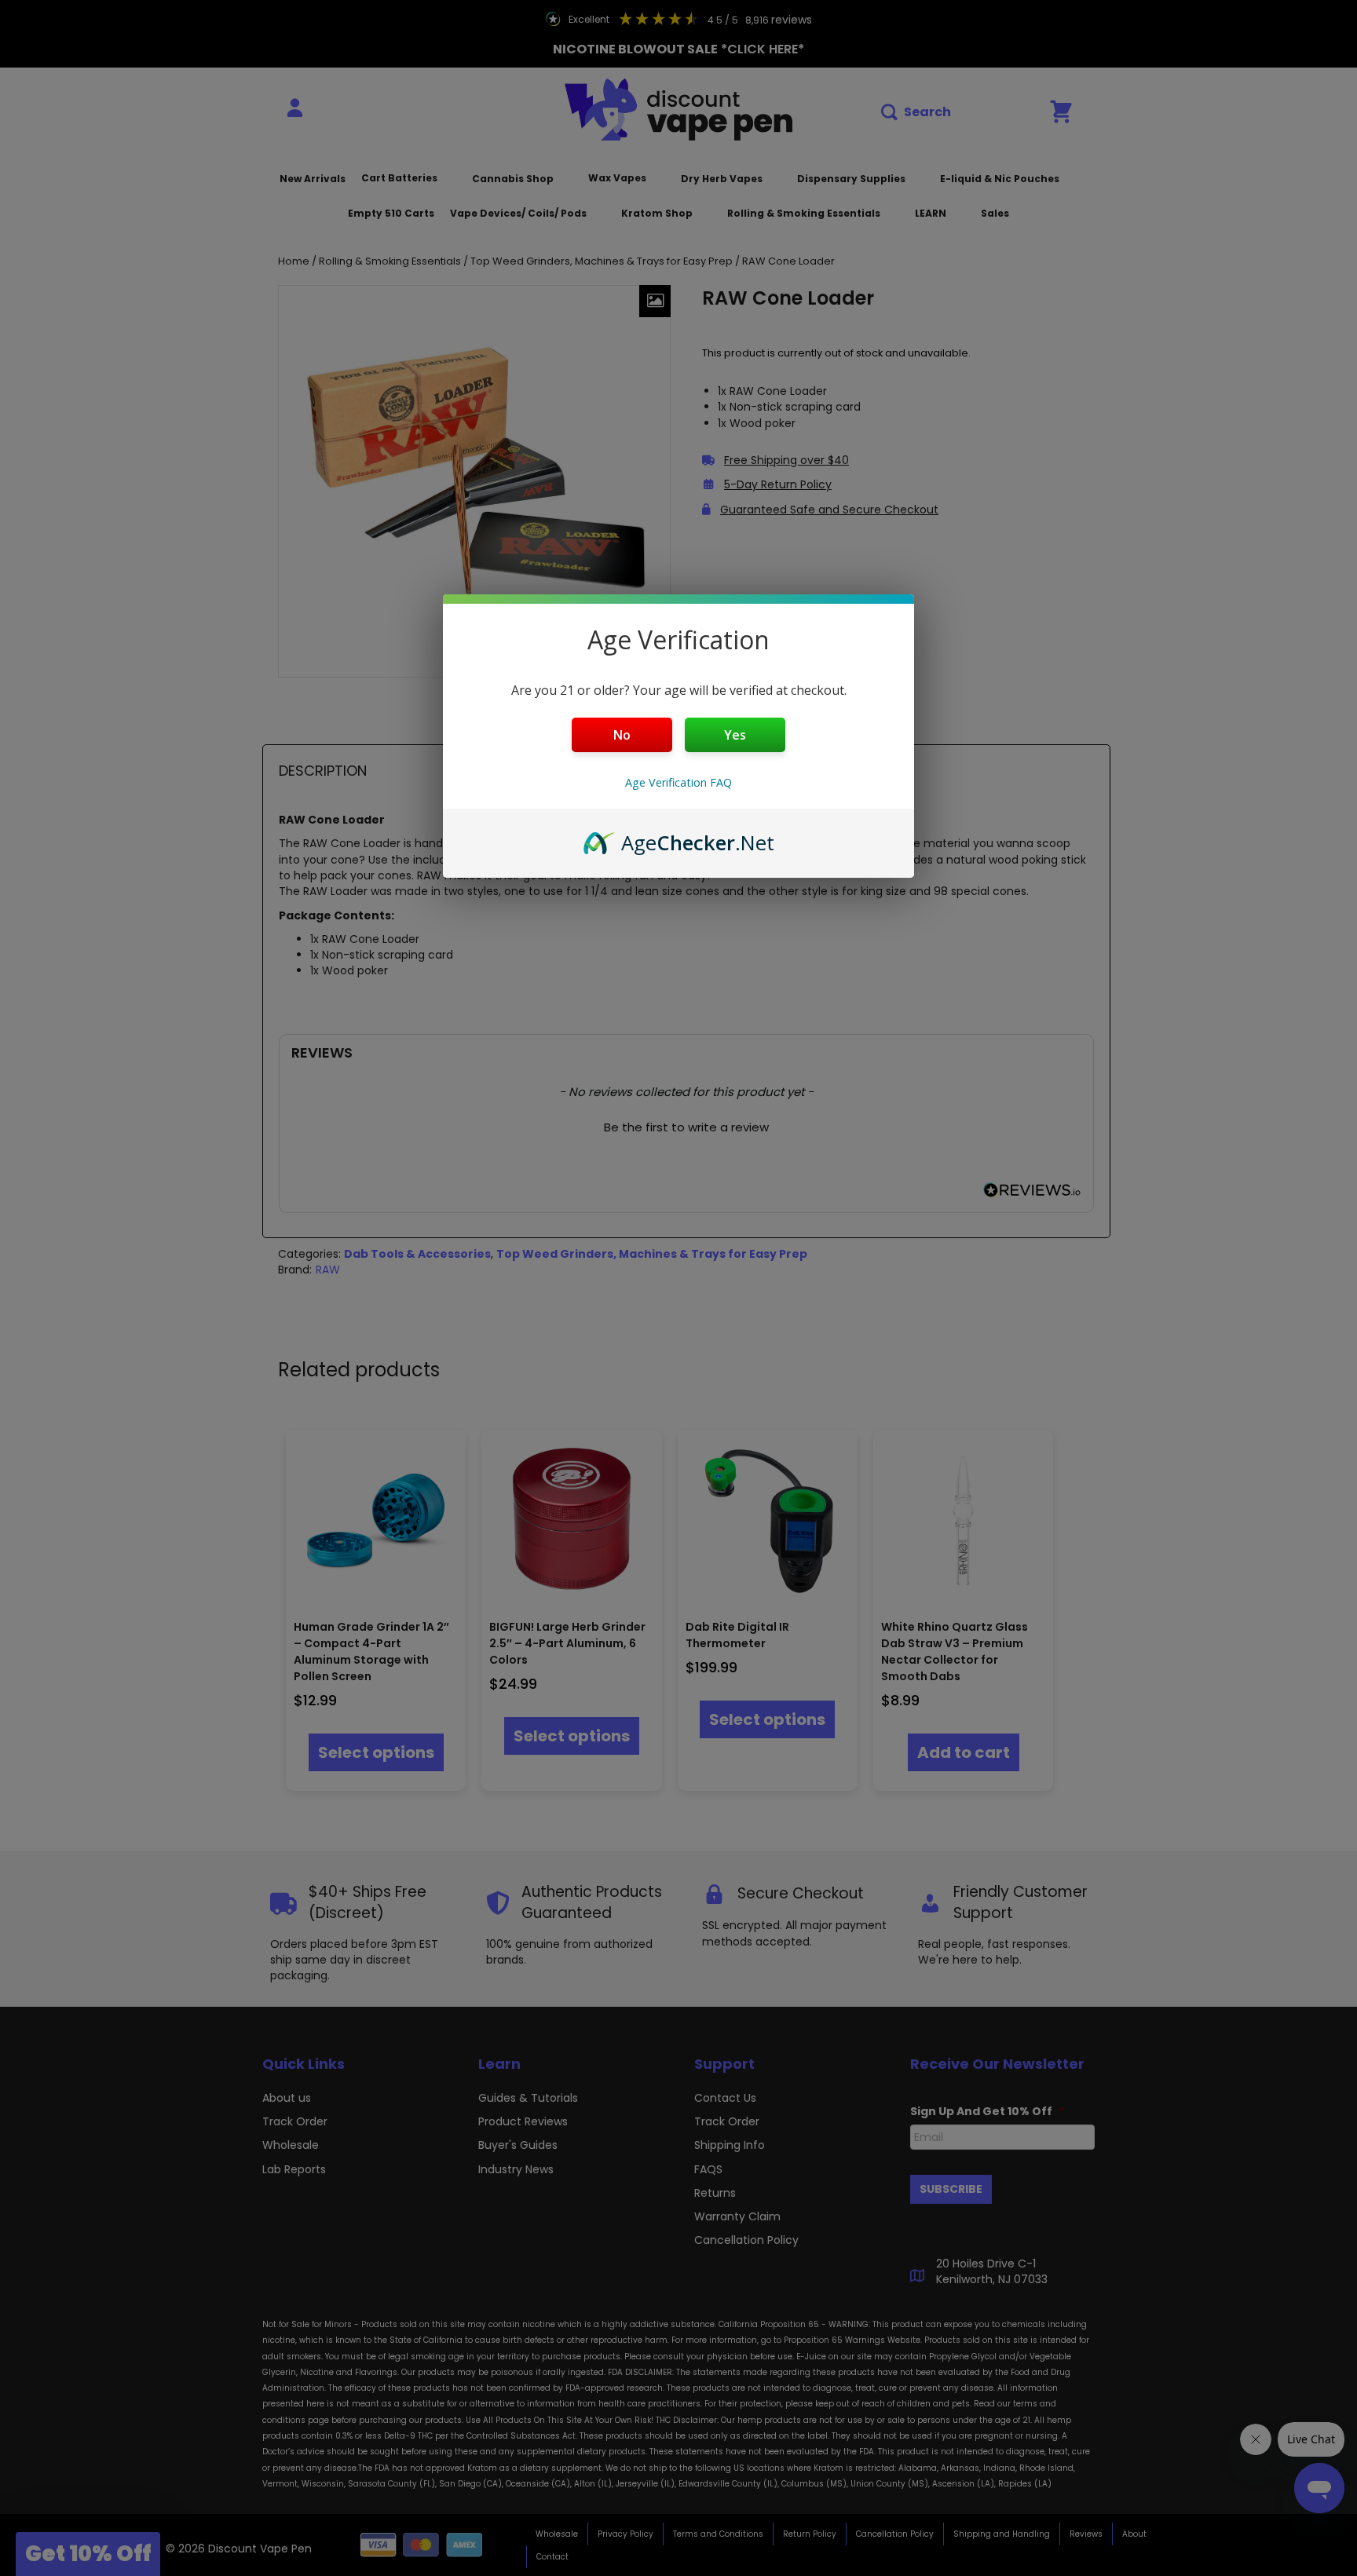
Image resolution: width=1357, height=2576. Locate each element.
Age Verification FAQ (678, 782)
